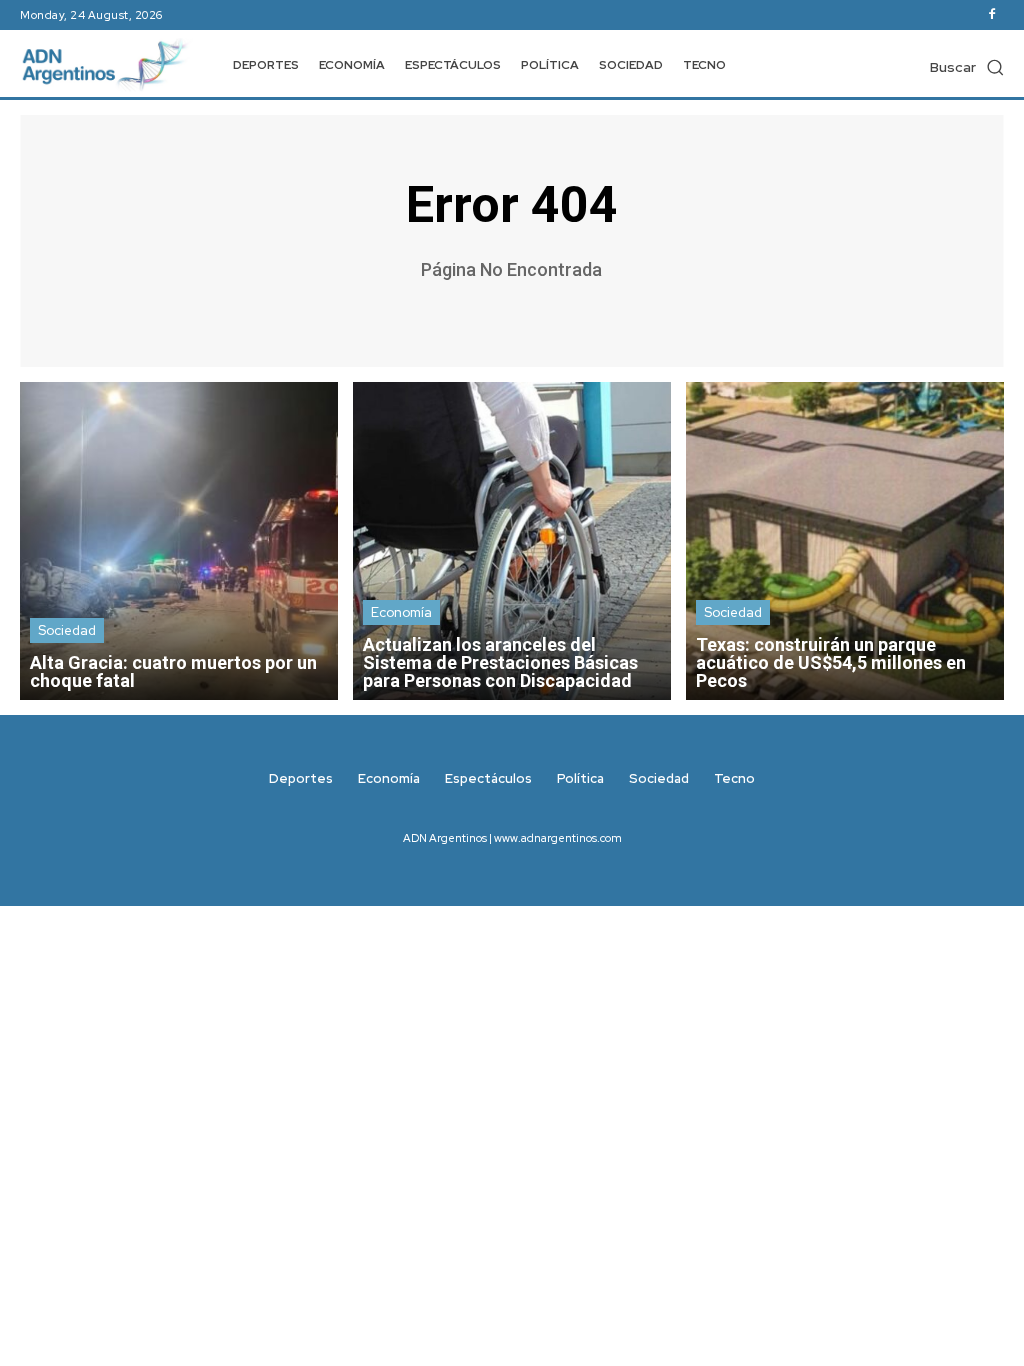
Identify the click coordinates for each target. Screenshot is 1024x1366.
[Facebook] (992, 15)
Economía (401, 612)
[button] (967, 67)
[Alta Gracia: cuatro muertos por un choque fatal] (179, 541)
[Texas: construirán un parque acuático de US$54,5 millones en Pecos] (845, 541)
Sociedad (67, 630)
